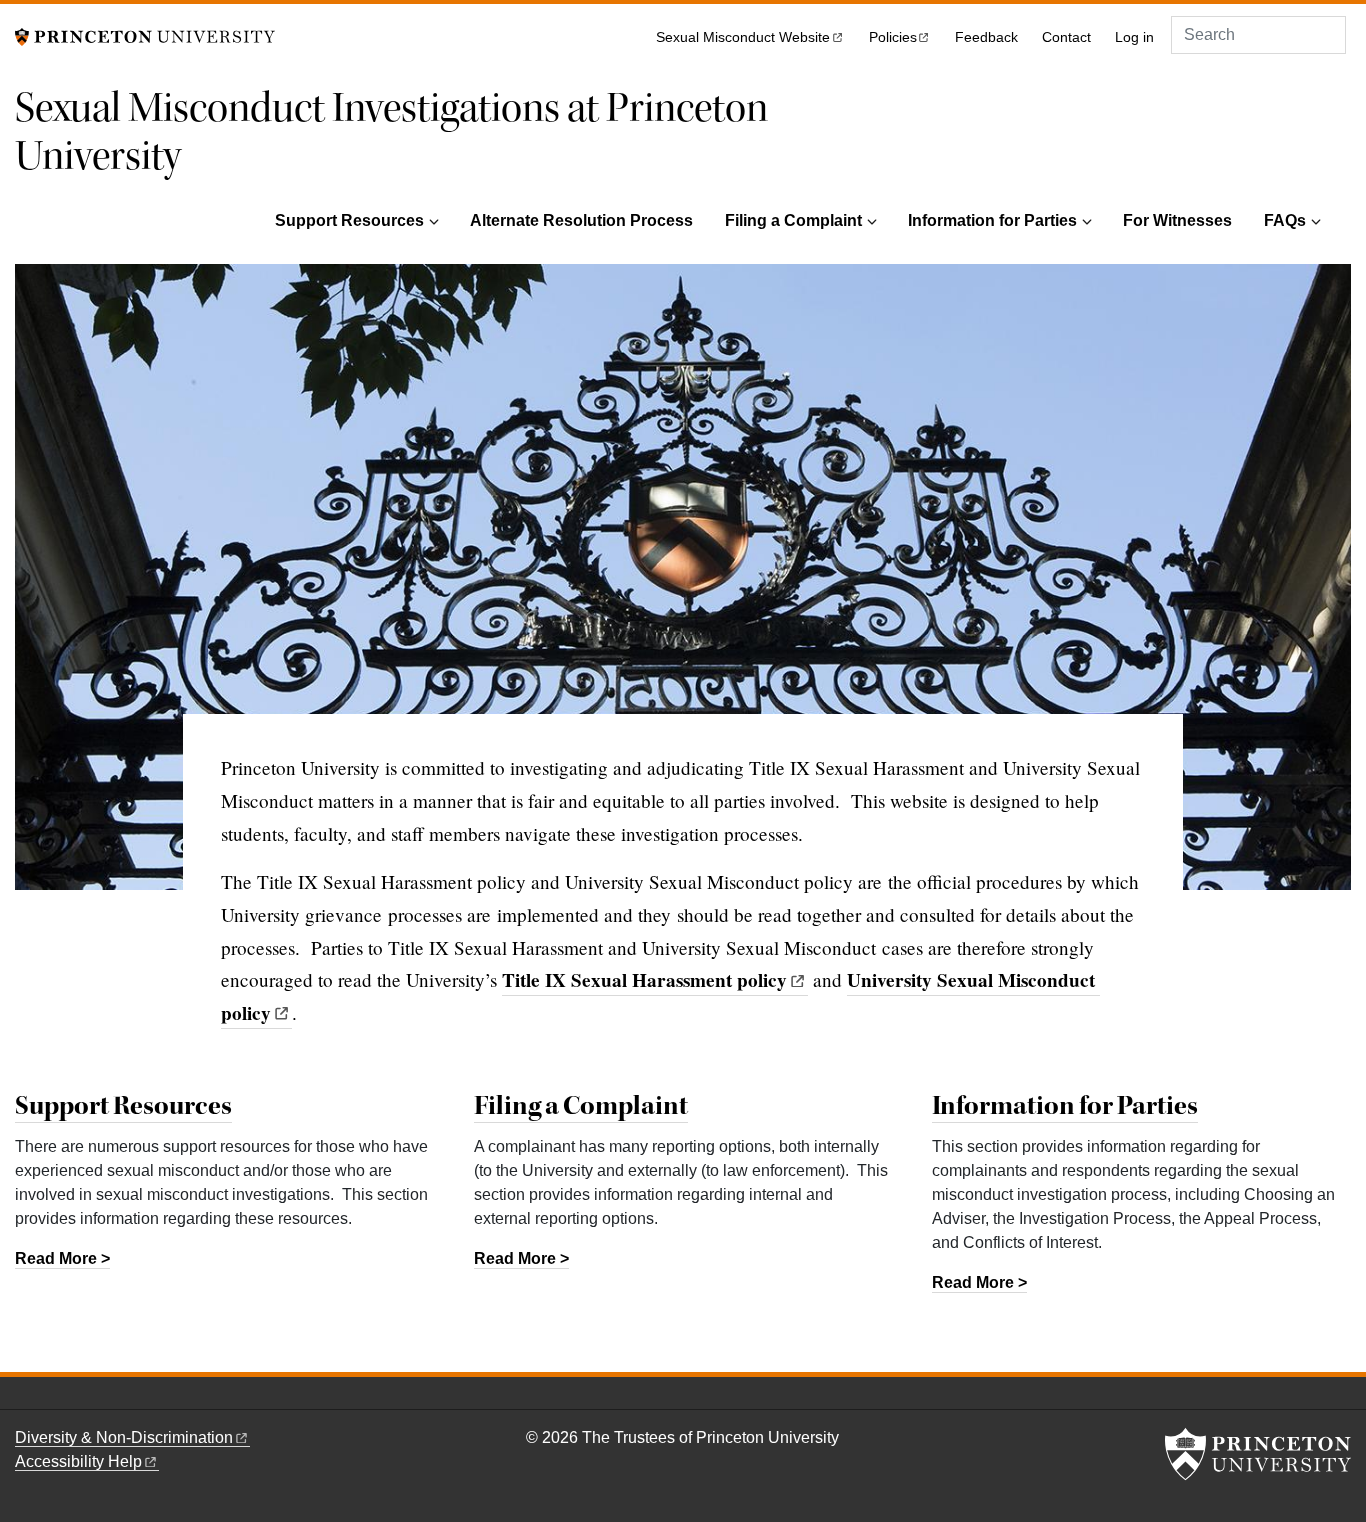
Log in (1134, 37)
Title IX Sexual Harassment (644, 980)
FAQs (1285, 220)
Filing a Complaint (793, 220)
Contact (1066, 37)
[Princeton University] (145, 35)
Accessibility (78, 1461)
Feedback (986, 37)
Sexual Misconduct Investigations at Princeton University (391, 132)
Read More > (62, 1258)
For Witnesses (1177, 220)
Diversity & (124, 1437)
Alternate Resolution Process (581, 220)
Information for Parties (992, 220)
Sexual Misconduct (743, 37)
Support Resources (349, 220)
